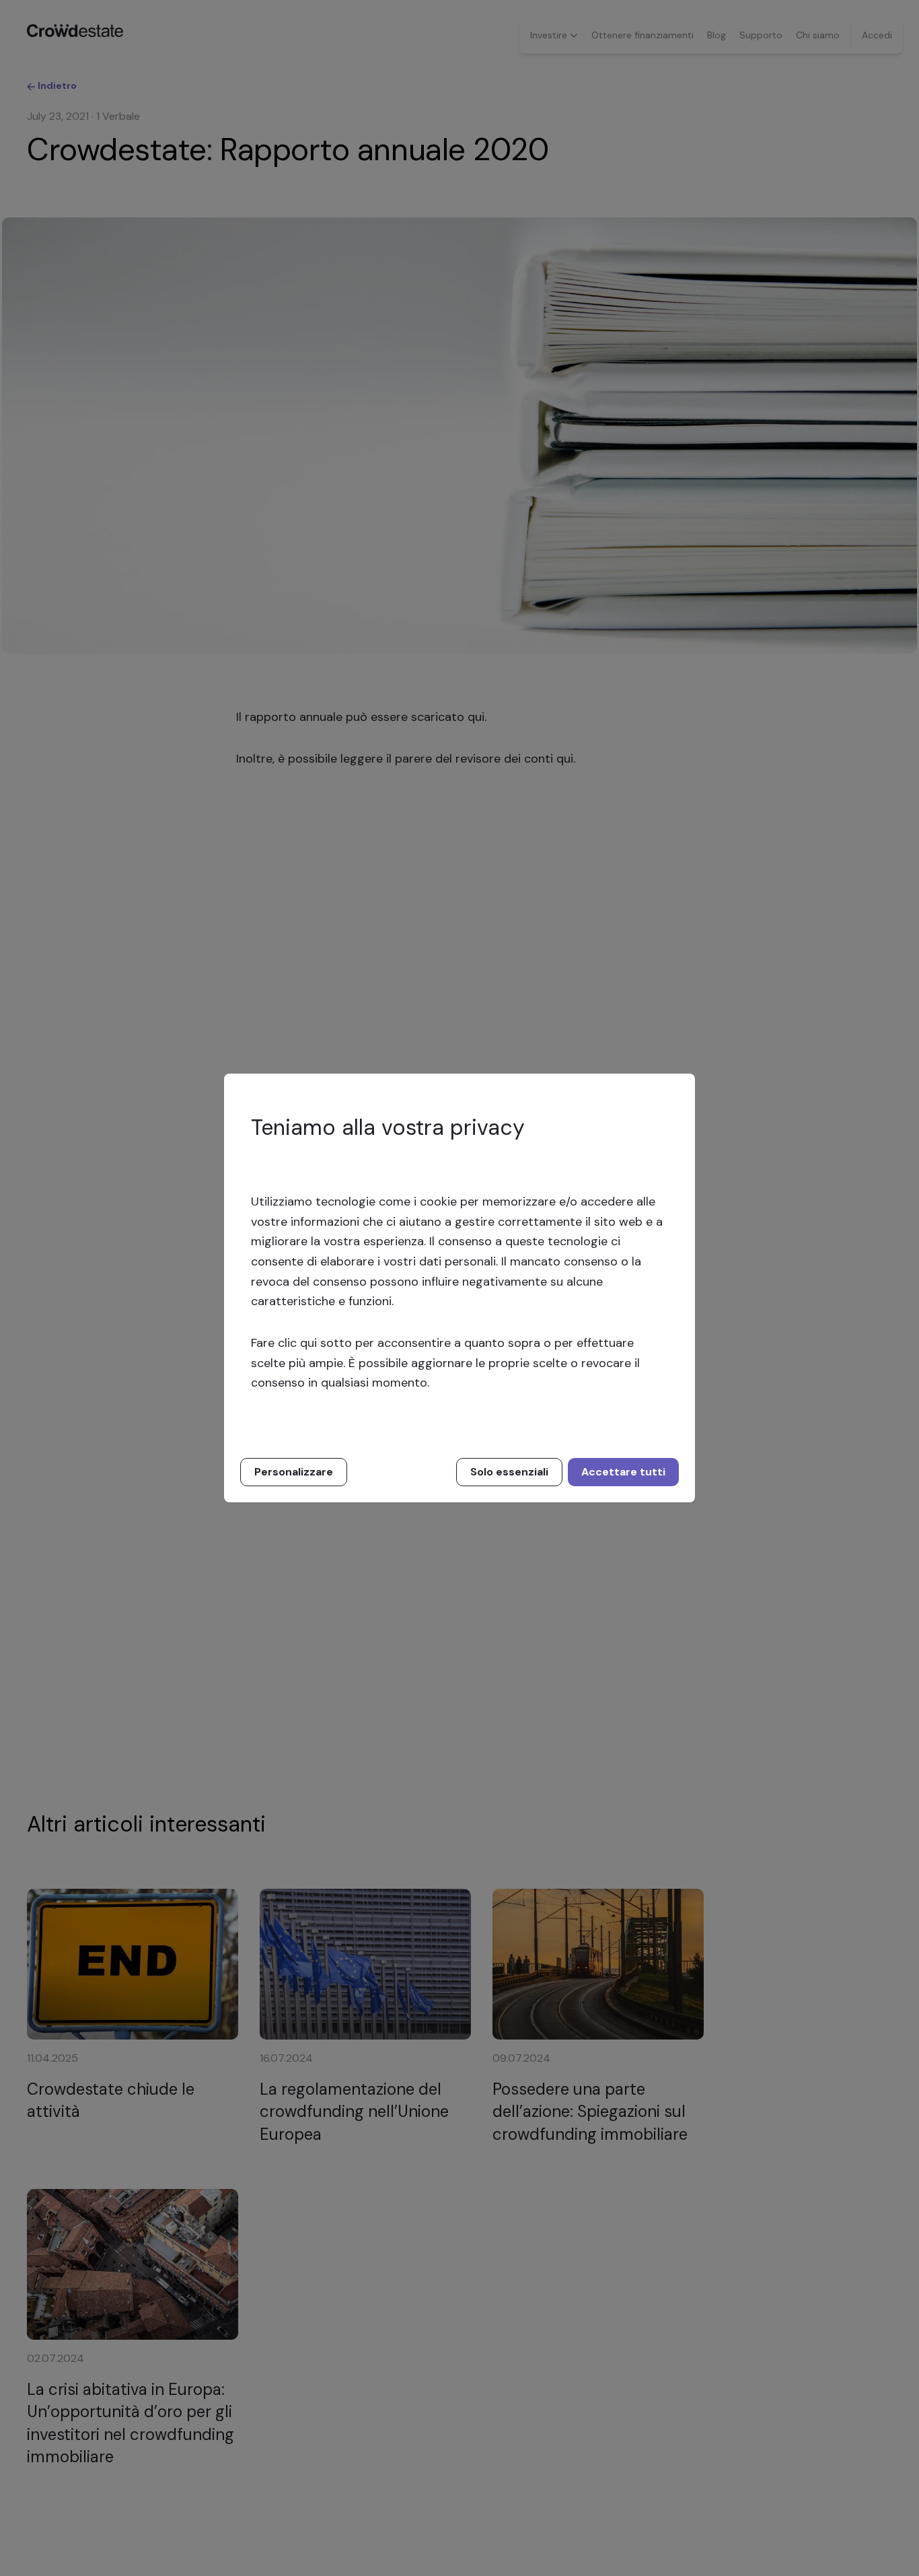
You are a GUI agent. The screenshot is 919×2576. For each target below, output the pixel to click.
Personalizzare (294, 1472)
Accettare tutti (623, 1472)
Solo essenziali (509, 1472)
